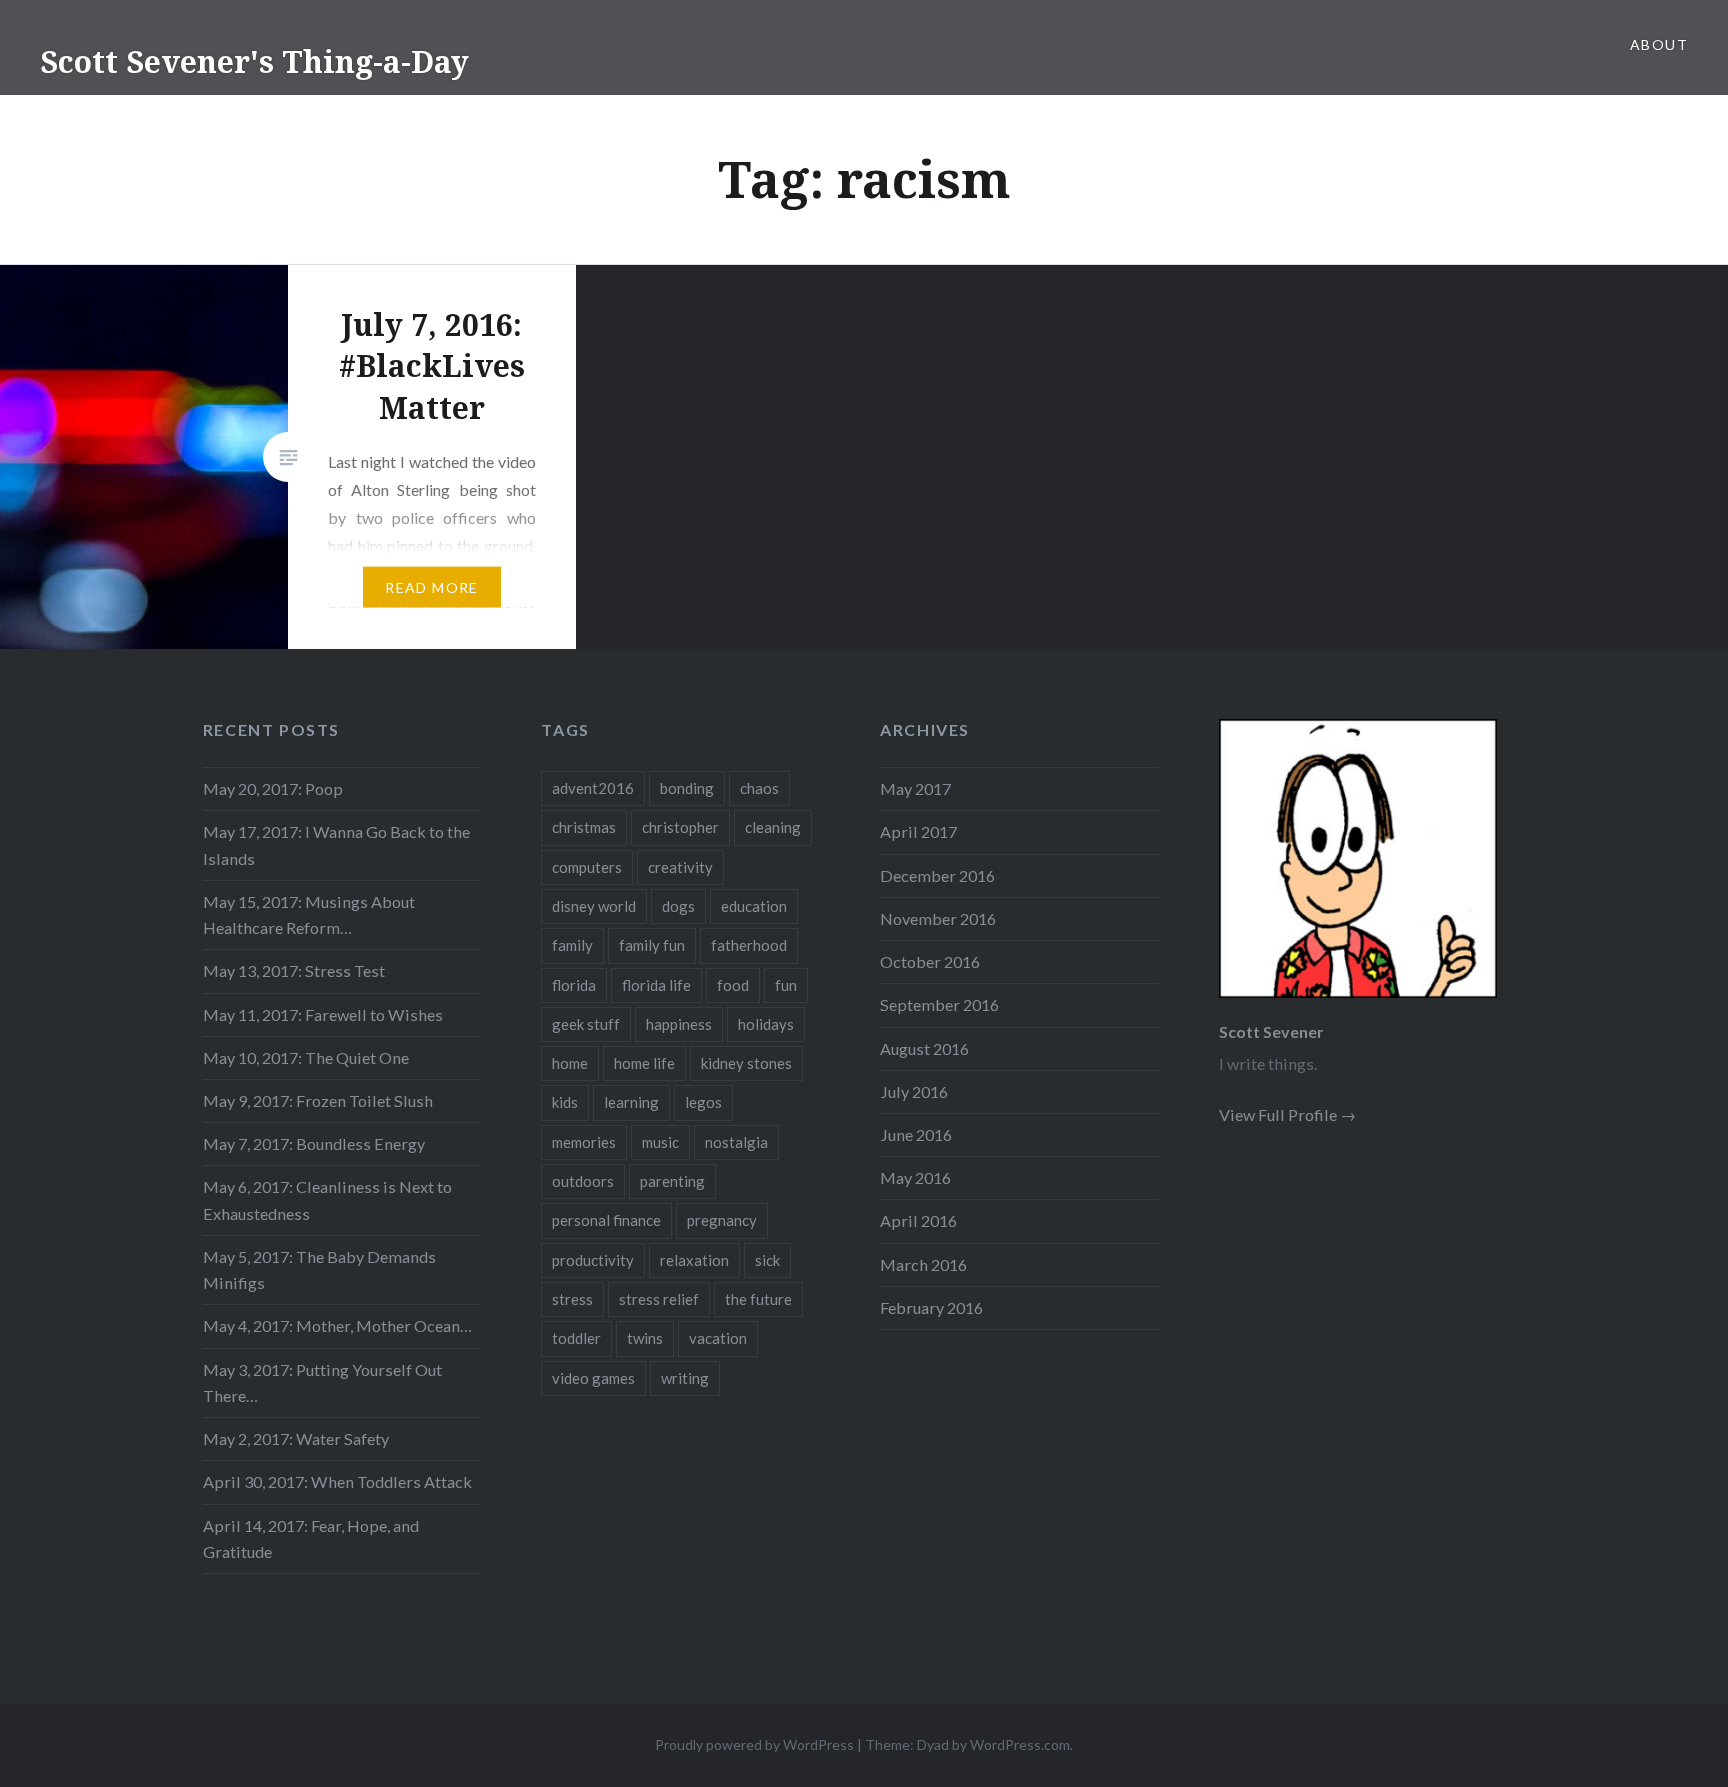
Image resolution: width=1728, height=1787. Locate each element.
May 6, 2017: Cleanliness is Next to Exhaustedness (327, 1199)
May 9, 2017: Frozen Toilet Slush (318, 1100)
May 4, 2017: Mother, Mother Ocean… (337, 1325)
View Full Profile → (1287, 1114)
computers (587, 867)
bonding (687, 788)
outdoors (583, 1181)
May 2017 (915, 788)
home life (644, 1063)
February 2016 (931, 1307)
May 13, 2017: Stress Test (294, 970)
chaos (759, 788)
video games (593, 1378)
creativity (680, 867)
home (570, 1063)
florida (574, 985)
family (572, 945)
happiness (679, 1024)
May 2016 (915, 1177)
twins (645, 1338)
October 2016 (930, 961)
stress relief (659, 1299)
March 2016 (923, 1264)
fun (786, 985)
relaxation (694, 1260)
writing (685, 1378)
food (733, 985)
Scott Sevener (1271, 1031)
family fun (652, 945)
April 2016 (918, 1220)
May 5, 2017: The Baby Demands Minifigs (319, 1269)
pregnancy (722, 1220)
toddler (576, 1338)
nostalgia (736, 1142)
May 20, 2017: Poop (273, 788)
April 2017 (918, 831)
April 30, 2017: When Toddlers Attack (337, 1481)
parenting (672, 1181)
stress (572, 1299)
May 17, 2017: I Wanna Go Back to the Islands (336, 844)
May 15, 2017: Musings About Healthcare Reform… (309, 914)
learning (631, 1102)
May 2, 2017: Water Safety (296, 1438)
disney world (594, 906)
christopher (680, 827)
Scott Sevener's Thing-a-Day (254, 61)
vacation (718, 1338)
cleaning (773, 827)
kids (565, 1102)
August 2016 (924, 1048)
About (1659, 44)
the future (758, 1299)
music (660, 1142)
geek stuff (586, 1024)
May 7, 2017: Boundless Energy (314, 1143)
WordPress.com (1020, 1744)
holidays (766, 1024)
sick (767, 1260)
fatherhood (749, 945)
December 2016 (937, 875)
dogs (678, 906)
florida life (656, 985)
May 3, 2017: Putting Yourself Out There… (322, 1382)
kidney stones (746, 1063)
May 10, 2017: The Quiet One (306, 1057)
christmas (584, 827)
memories (584, 1142)
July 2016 (914, 1091)
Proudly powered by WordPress (754, 1744)
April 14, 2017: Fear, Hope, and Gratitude (311, 1538)
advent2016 (593, 788)
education (754, 906)
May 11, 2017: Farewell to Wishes (323, 1014)
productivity (593, 1260)
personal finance (606, 1220)
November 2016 (938, 918)
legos (703, 1102)
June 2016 (916, 1134)
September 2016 (939, 1004)
